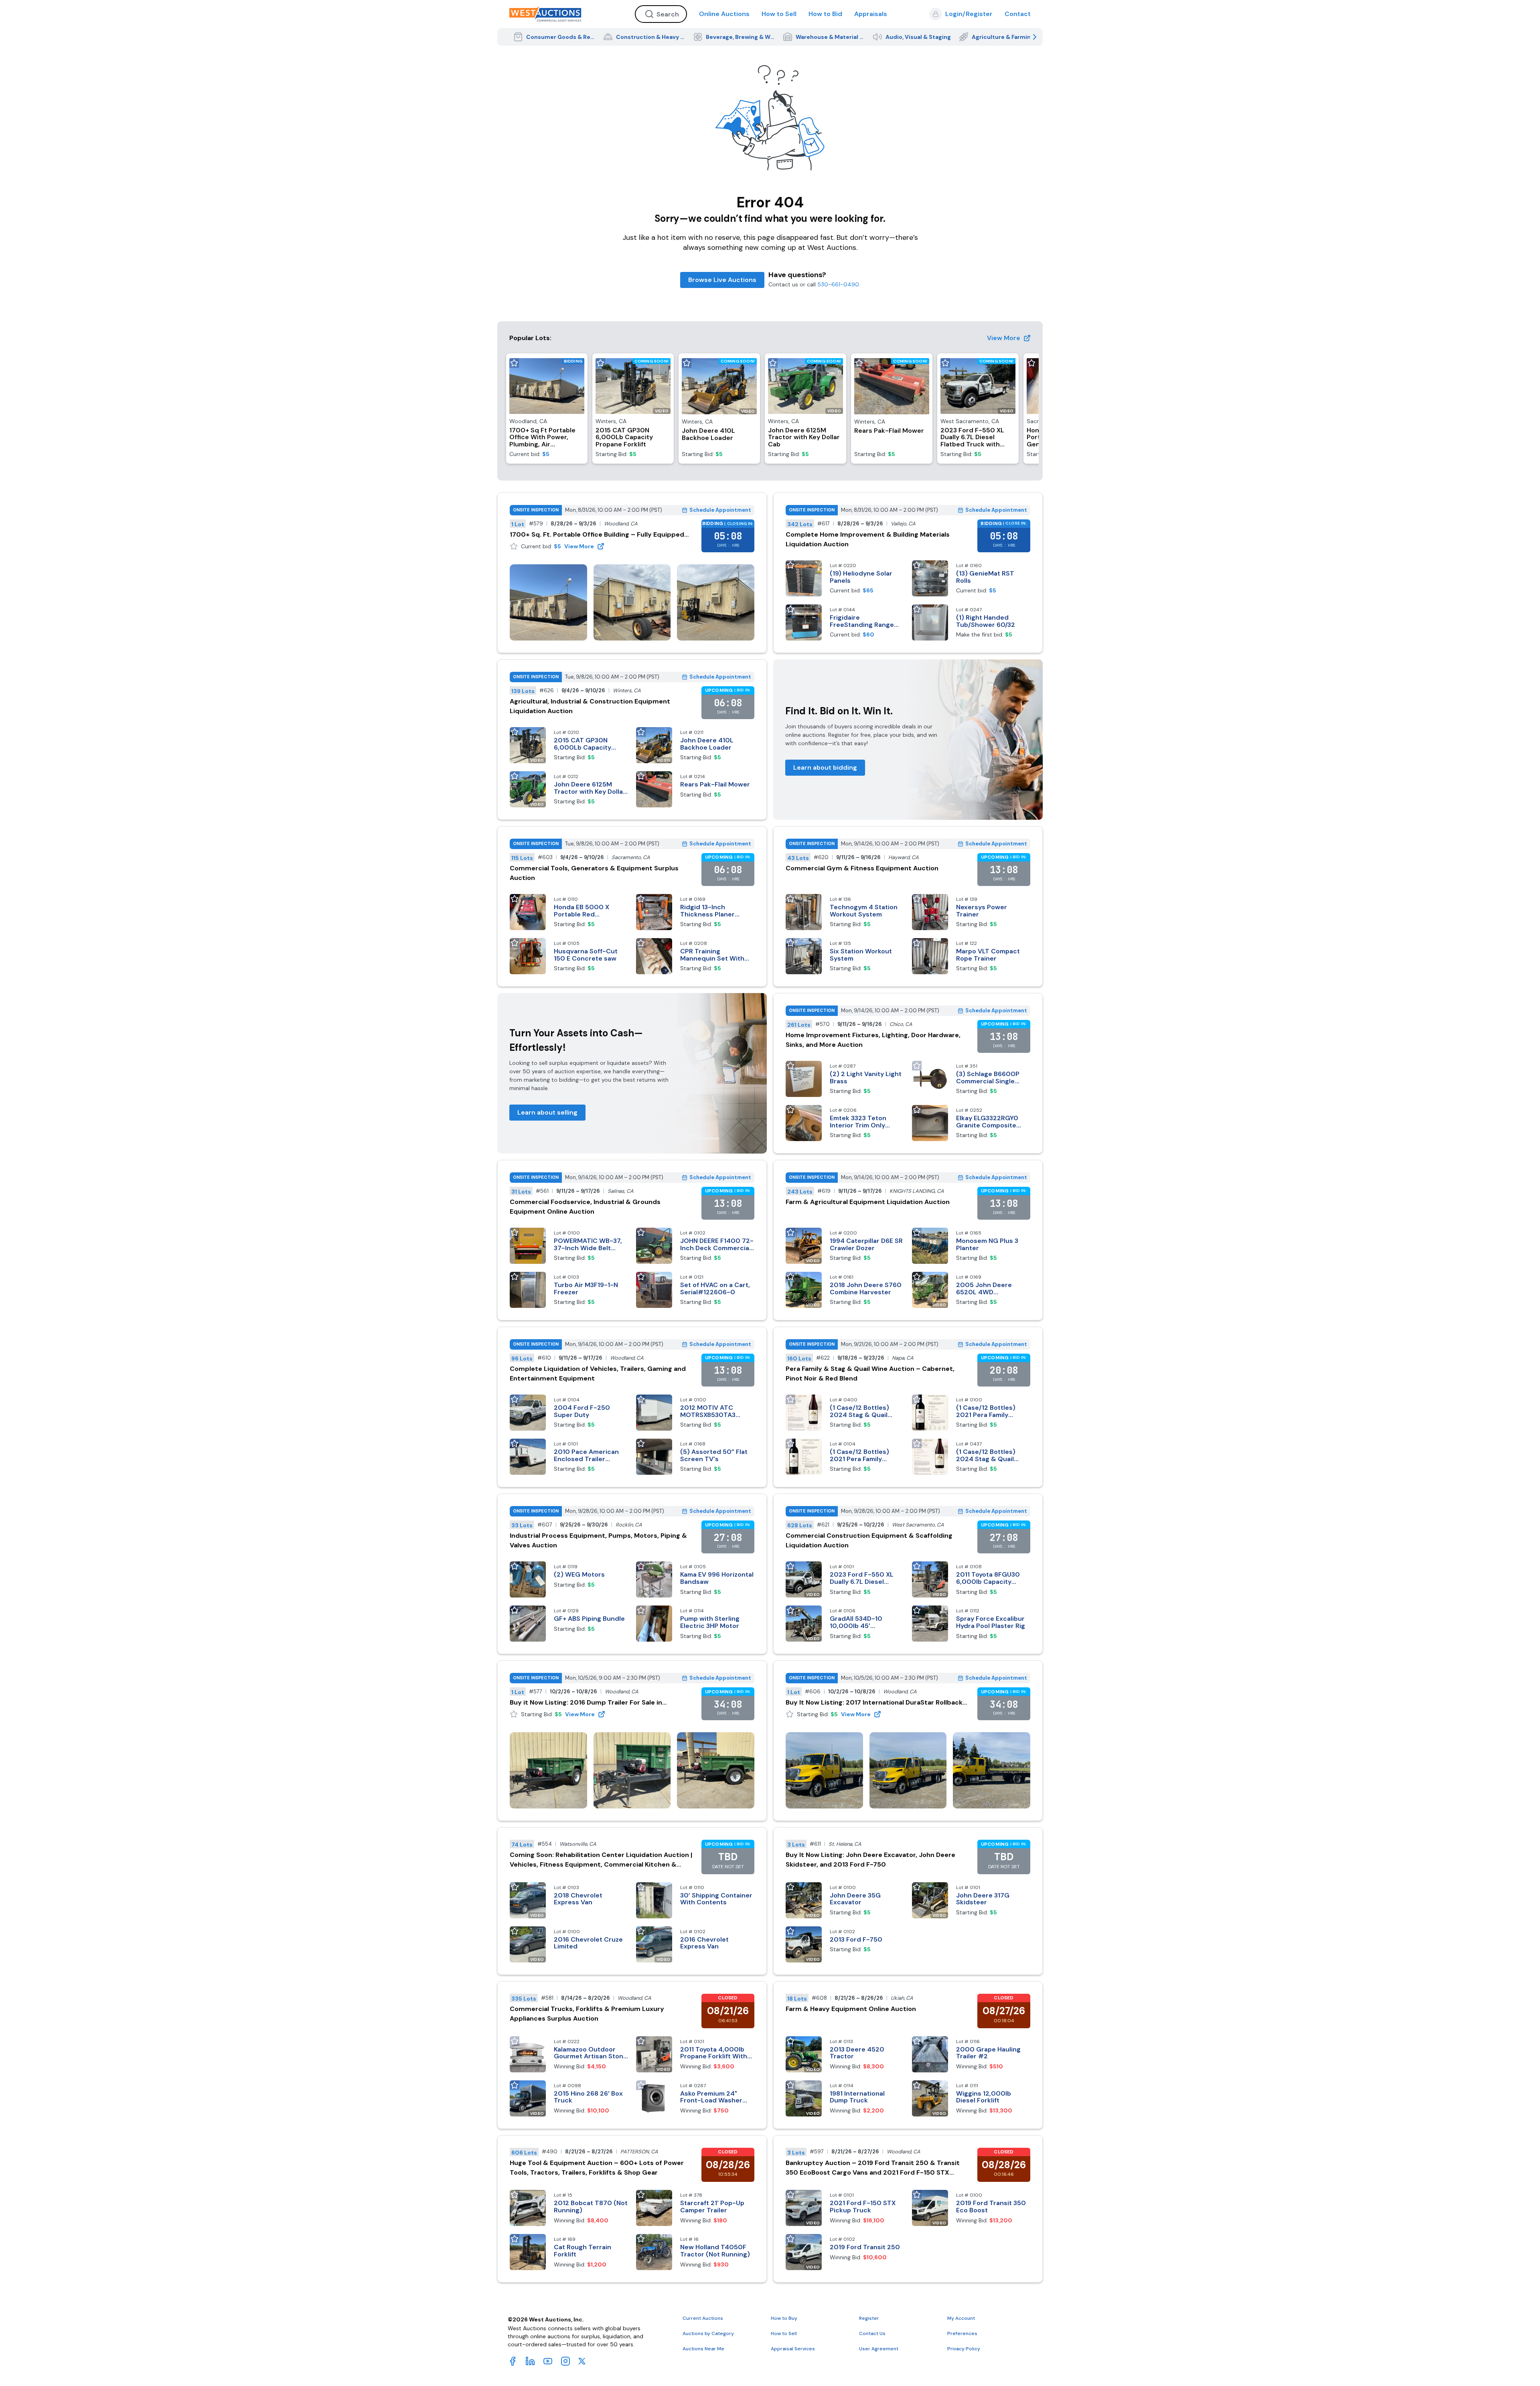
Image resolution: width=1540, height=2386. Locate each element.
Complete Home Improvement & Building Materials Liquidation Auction (868, 539)
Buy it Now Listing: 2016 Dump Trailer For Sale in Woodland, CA (586, 1703)
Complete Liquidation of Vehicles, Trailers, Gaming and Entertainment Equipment (598, 1373)
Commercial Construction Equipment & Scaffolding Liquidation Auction (869, 1540)
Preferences (962, 2333)
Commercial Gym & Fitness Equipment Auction (862, 868)
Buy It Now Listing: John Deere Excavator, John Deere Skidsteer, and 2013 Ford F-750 (870, 1860)
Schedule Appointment (720, 510)
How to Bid (825, 14)
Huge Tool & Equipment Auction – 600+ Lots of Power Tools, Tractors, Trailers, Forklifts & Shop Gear (597, 2168)
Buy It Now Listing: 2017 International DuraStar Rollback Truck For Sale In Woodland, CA (874, 1703)
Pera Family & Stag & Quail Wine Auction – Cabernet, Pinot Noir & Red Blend (870, 1373)
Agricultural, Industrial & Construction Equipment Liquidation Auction (590, 706)
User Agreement (879, 2349)
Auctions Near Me (703, 2349)
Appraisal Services (793, 2349)
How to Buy (784, 2318)
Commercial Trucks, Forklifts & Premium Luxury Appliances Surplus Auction (587, 2014)
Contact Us (872, 2333)
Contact (1018, 14)
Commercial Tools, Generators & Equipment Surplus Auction (594, 873)
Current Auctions (703, 2318)
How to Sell (779, 14)
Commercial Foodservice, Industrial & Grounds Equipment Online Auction (585, 1207)
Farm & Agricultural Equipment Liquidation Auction (868, 1202)
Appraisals (871, 14)
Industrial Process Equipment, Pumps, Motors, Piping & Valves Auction (598, 1540)
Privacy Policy (964, 2349)
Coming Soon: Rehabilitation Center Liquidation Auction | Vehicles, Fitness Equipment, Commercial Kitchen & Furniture (601, 1860)
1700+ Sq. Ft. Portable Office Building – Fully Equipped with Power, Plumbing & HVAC (597, 535)
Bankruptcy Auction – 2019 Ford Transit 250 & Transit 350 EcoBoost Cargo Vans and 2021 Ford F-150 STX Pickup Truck (873, 2168)
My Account (961, 2318)
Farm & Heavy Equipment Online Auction (851, 2009)
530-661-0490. (839, 284)
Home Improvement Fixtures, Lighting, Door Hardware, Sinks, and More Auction (873, 1040)
